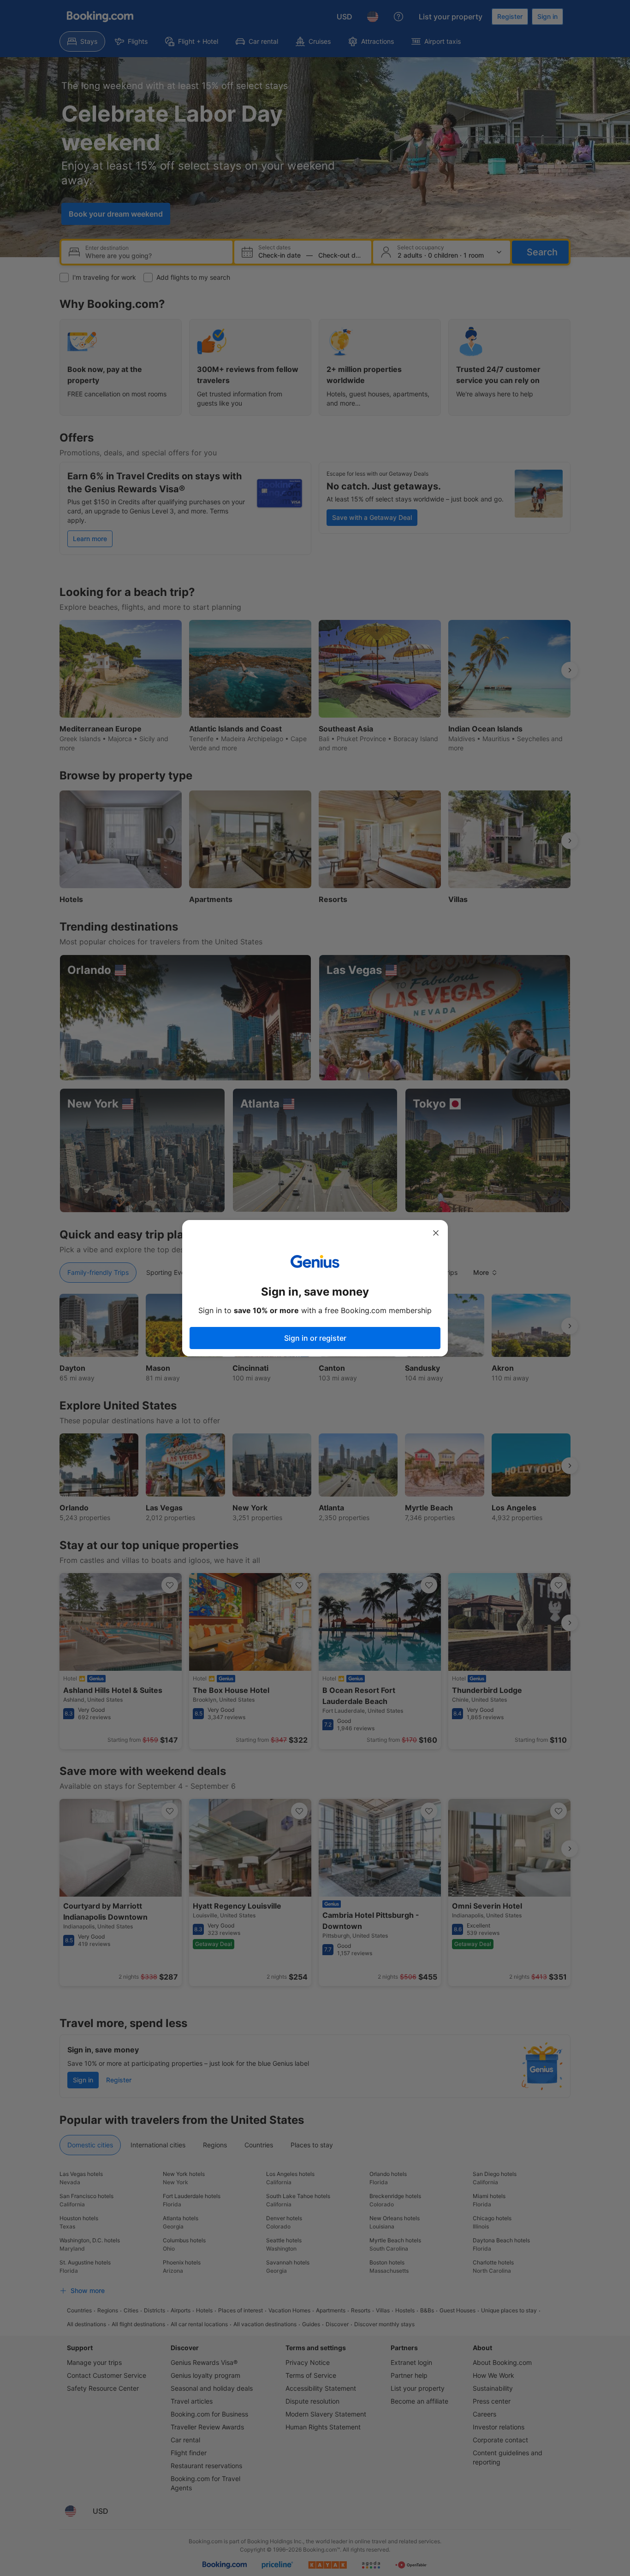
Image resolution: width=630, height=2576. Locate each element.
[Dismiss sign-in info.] (436, 1233)
